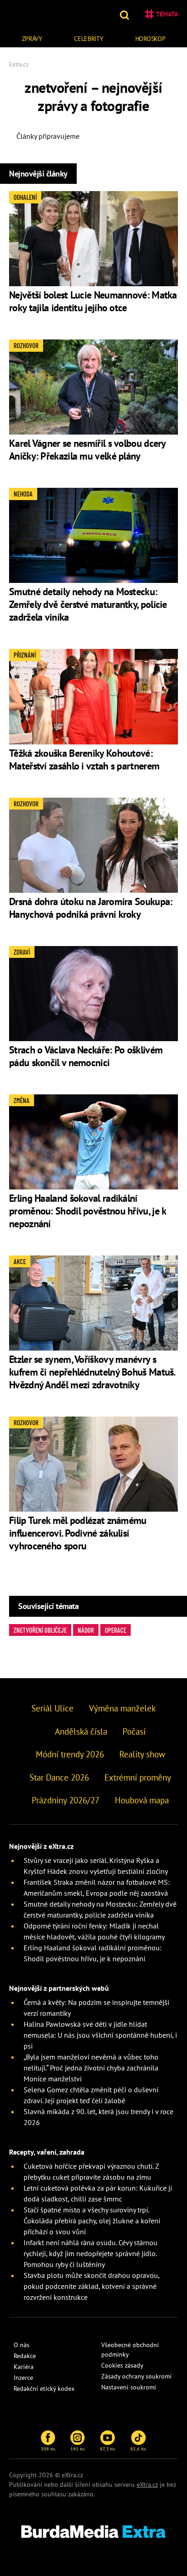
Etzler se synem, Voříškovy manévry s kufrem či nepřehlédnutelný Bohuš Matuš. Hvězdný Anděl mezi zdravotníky (92, 1372)
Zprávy (32, 39)
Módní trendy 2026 (70, 1754)
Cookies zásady (122, 2365)
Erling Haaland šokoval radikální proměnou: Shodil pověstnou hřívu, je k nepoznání (87, 1211)
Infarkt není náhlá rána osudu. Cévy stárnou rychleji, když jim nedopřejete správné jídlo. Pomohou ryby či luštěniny (91, 2253)
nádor (86, 1630)
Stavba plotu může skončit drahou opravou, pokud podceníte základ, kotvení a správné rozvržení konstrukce (91, 2286)
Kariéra (24, 2367)
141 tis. (78, 2449)
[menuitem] (32, 38)
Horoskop (150, 39)
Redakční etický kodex (44, 2389)
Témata (167, 14)
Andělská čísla (81, 1731)
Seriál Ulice (52, 1708)
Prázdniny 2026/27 (66, 1800)
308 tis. (48, 2449)
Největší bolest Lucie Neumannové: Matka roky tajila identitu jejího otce (93, 301)
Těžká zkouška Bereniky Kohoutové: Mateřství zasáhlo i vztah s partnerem (84, 759)
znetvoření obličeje (40, 1630)
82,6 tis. (138, 2449)
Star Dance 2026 (59, 1777)
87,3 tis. (108, 2449)
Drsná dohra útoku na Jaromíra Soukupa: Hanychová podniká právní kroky (91, 908)
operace (116, 1630)
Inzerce (23, 2378)
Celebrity (89, 39)
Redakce (25, 2356)
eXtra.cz (147, 2485)
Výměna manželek (122, 1708)
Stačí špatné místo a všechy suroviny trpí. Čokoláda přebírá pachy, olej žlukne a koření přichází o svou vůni (92, 2221)
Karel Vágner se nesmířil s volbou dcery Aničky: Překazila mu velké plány (87, 450)
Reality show (142, 1754)
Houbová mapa (142, 1800)
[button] (125, 14)
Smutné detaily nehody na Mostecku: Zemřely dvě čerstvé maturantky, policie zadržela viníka (88, 604)
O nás (22, 2345)
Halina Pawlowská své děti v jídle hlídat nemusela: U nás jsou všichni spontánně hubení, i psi (100, 2035)
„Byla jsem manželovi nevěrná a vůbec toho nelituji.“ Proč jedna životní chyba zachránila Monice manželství (91, 2068)
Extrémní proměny (138, 1777)
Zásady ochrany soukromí (136, 2376)
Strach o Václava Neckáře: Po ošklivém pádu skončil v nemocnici (86, 1056)
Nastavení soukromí (129, 2387)
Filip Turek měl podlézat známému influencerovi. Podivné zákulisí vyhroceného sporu (78, 1533)
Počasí (134, 1731)
